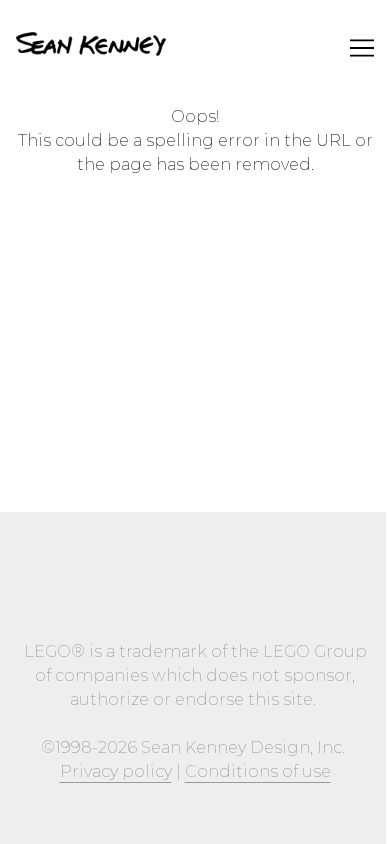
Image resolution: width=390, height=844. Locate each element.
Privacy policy (116, 771)
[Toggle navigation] (362, 48)
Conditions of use (258, 771)
